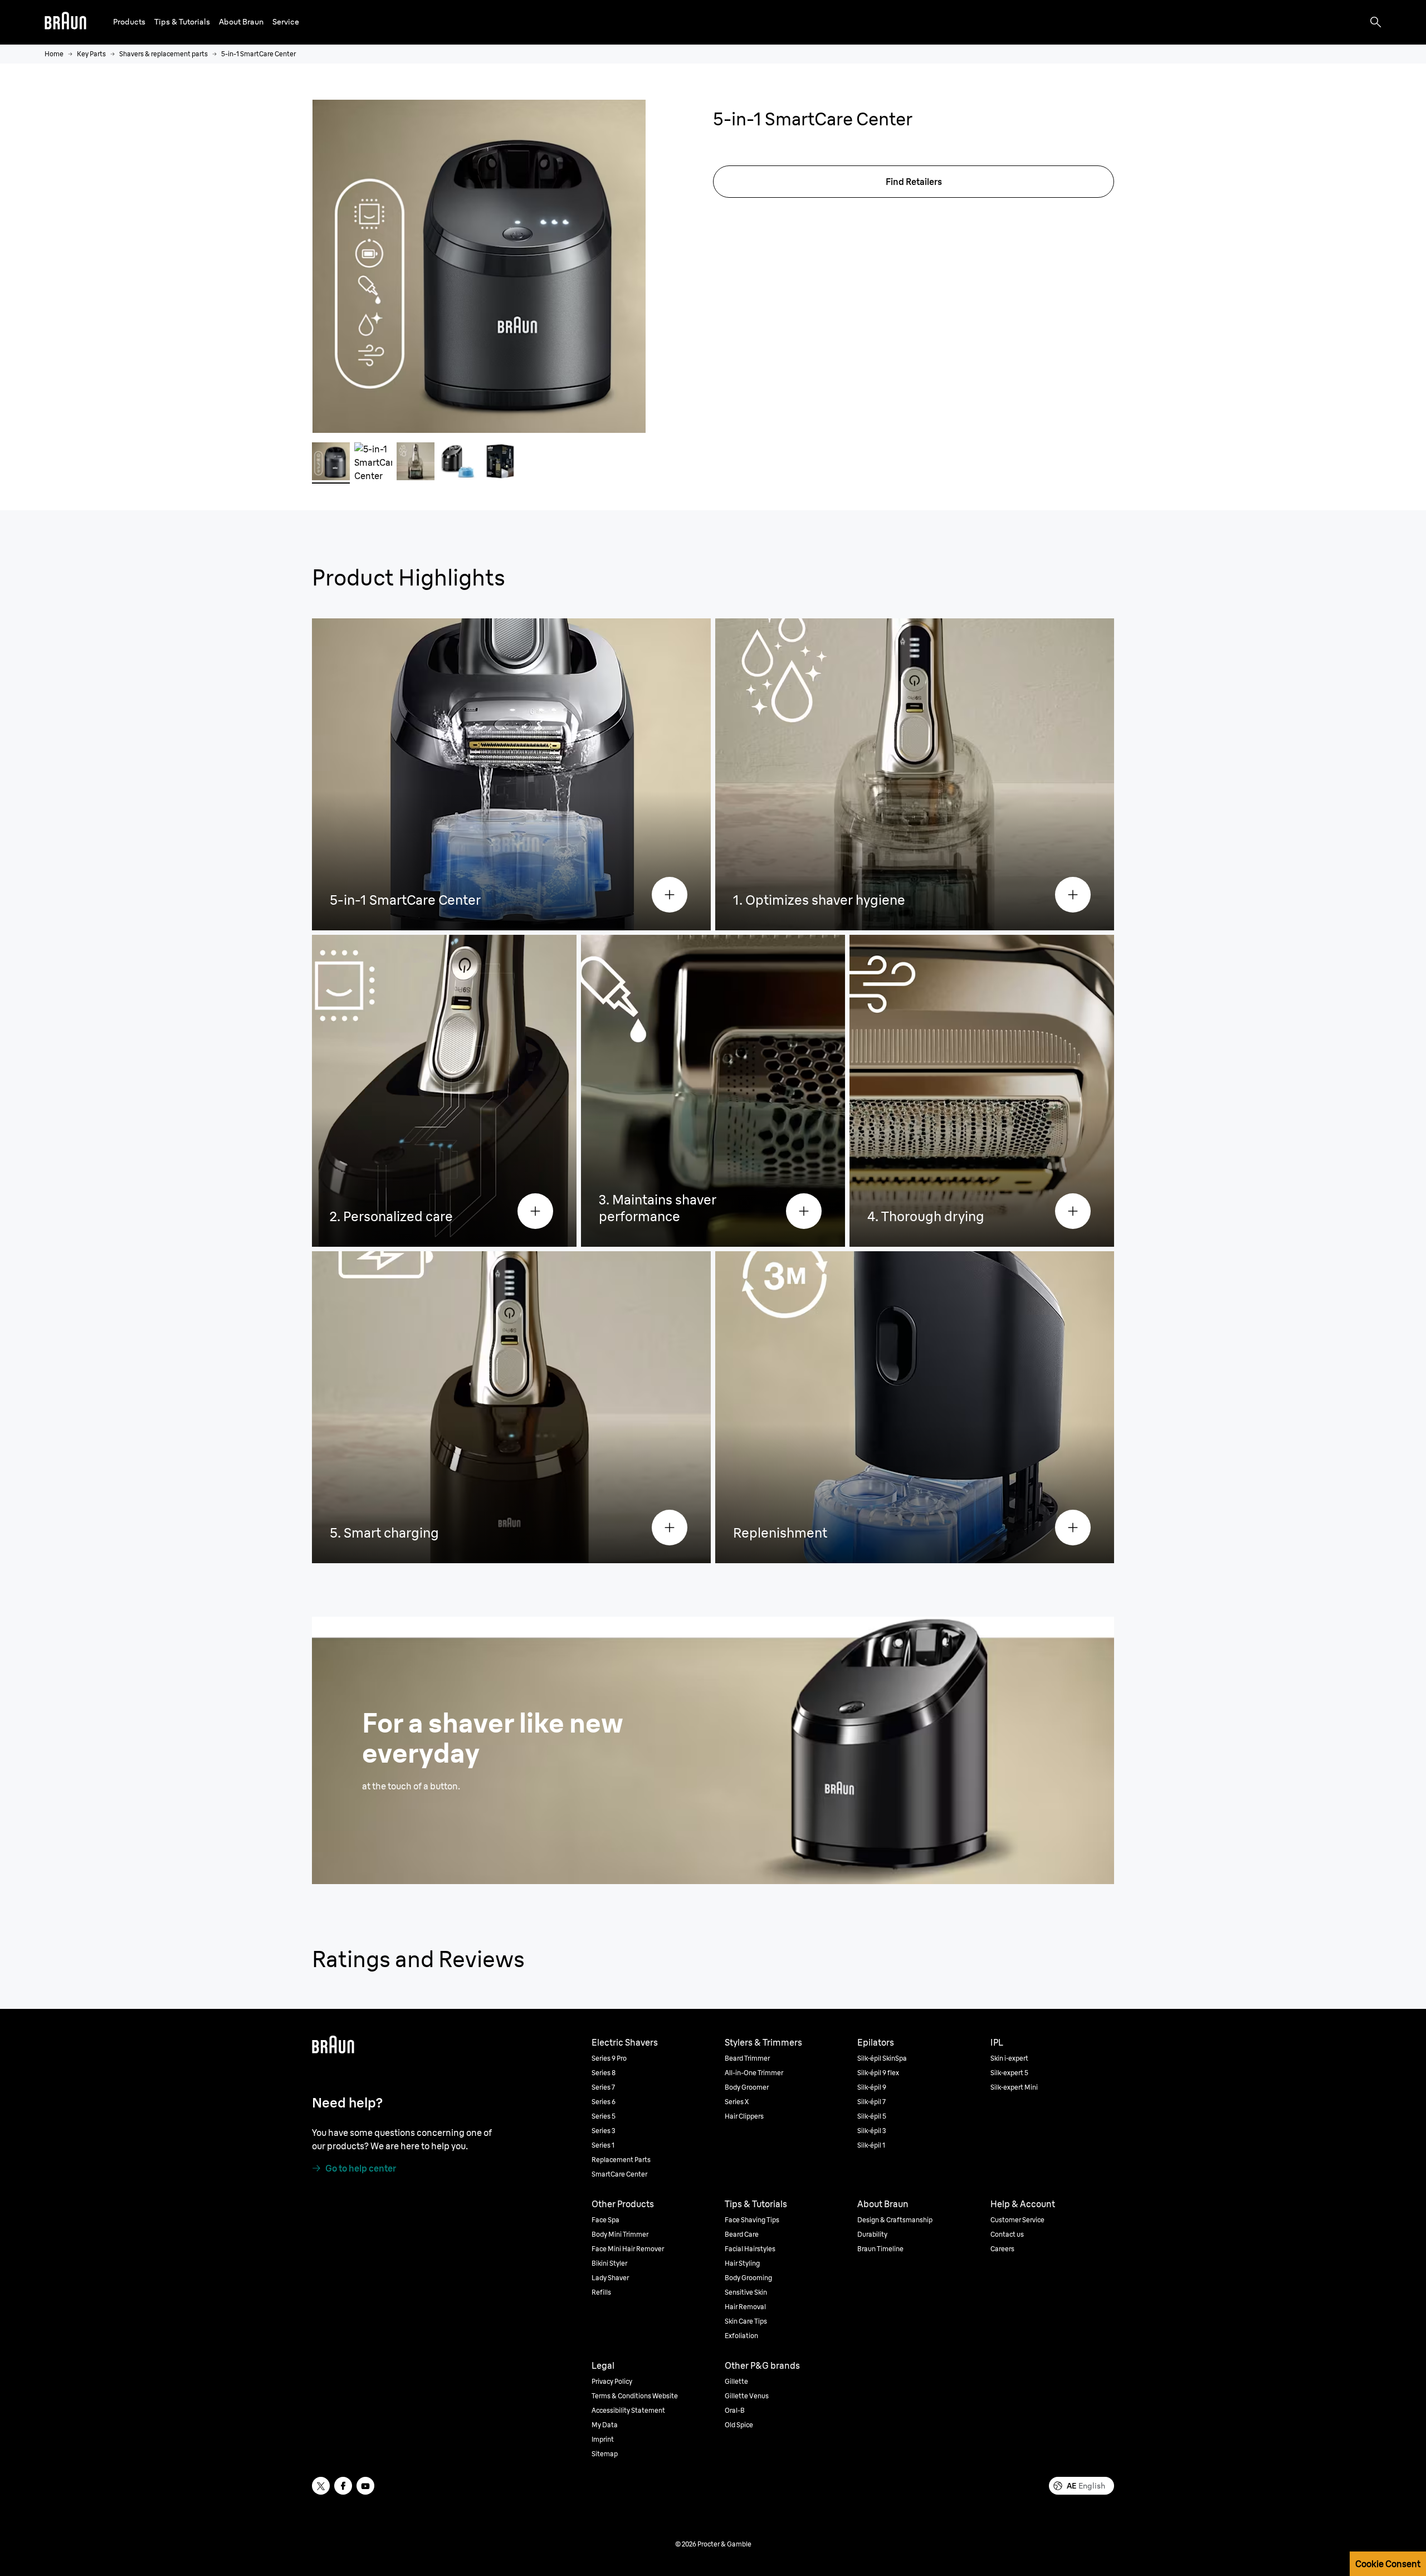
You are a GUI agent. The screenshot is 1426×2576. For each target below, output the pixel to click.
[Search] (1376, 22)
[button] (129, 22)
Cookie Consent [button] (1388, 2564)
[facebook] (343, 2486)
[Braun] (65, 22)
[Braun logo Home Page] (65, 22)
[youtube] (365, 2486)
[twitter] (321, 2486)
